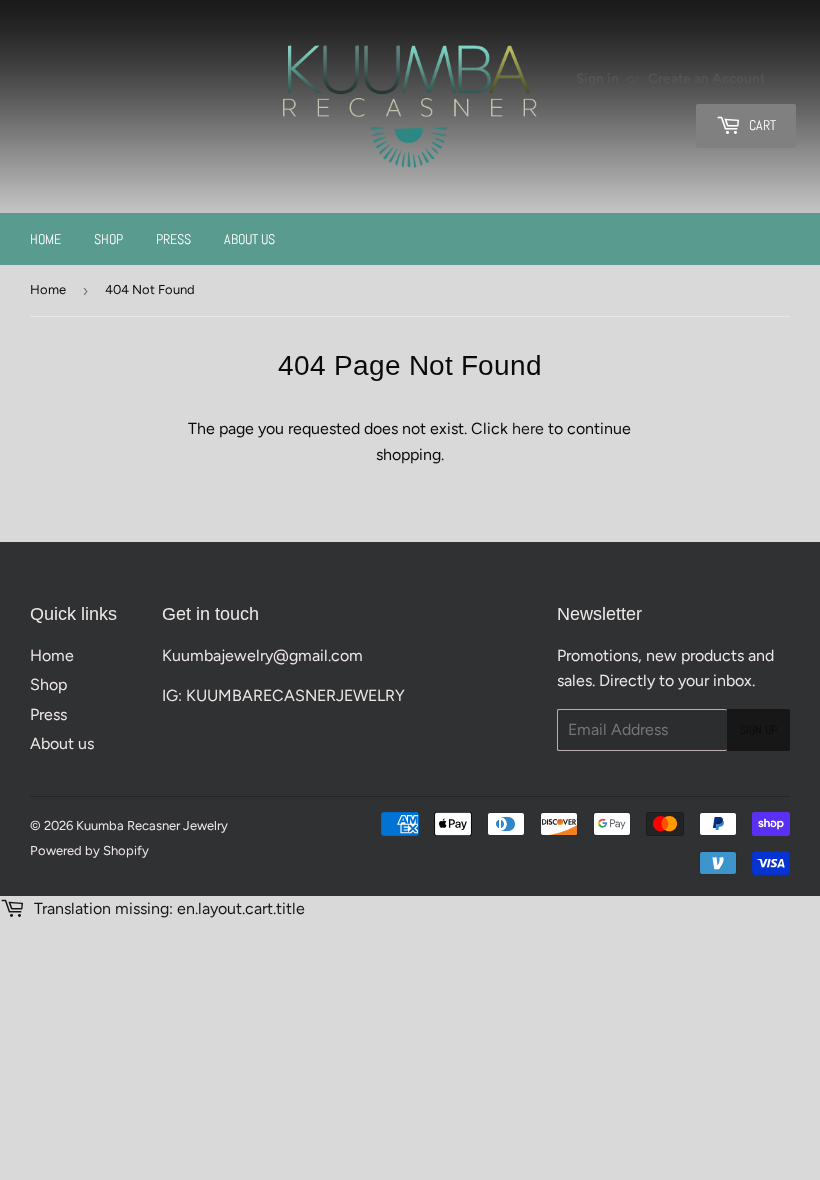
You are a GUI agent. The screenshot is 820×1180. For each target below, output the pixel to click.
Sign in (597, 78)
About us (249, 239)
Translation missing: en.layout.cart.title (167, 908)
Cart (761, 125)
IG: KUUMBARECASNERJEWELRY (283, 695)
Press (173, 239)
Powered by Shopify (89, 850)
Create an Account (706, 78)
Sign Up (758, 730)
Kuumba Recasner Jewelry (152, 825)
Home (45, 239)
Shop (108, 239)
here (528, 428)
